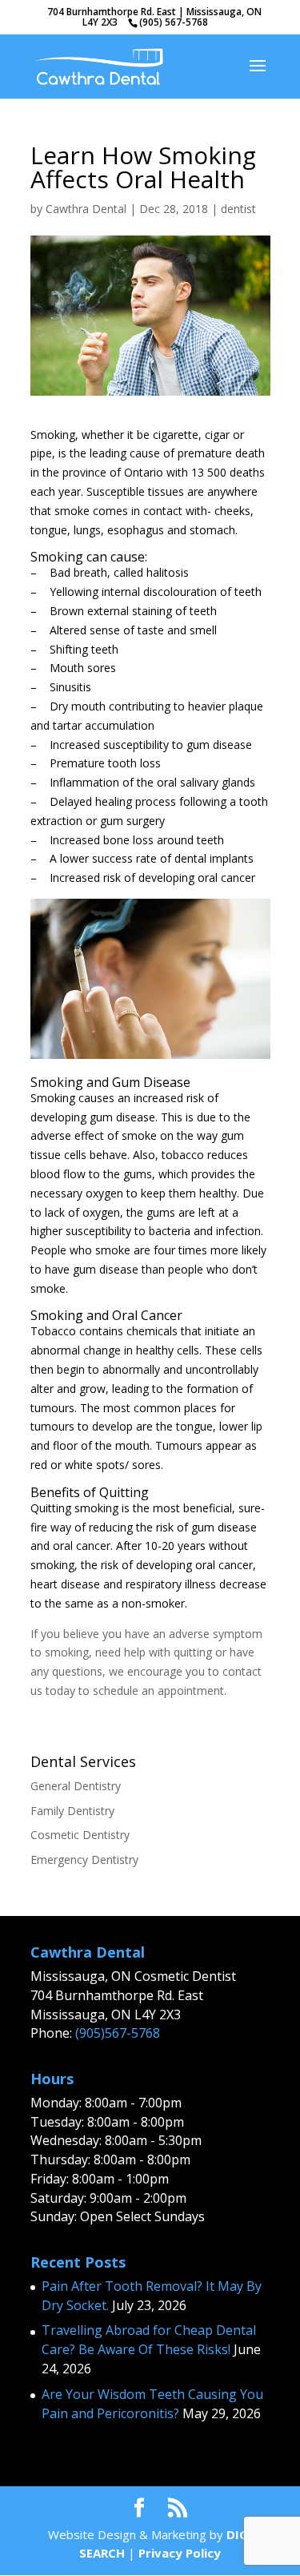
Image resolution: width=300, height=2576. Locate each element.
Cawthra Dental (86, 209)
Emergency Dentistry (84, 1860)
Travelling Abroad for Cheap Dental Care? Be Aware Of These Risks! (149, 2340)
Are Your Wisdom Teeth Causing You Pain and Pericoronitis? (152, 2404)
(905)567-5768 (118, 2033)
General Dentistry (76, 1786)
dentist (238, 209)
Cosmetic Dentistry (80, 1835)
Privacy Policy (180, 2553)
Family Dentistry (72, 1811)
